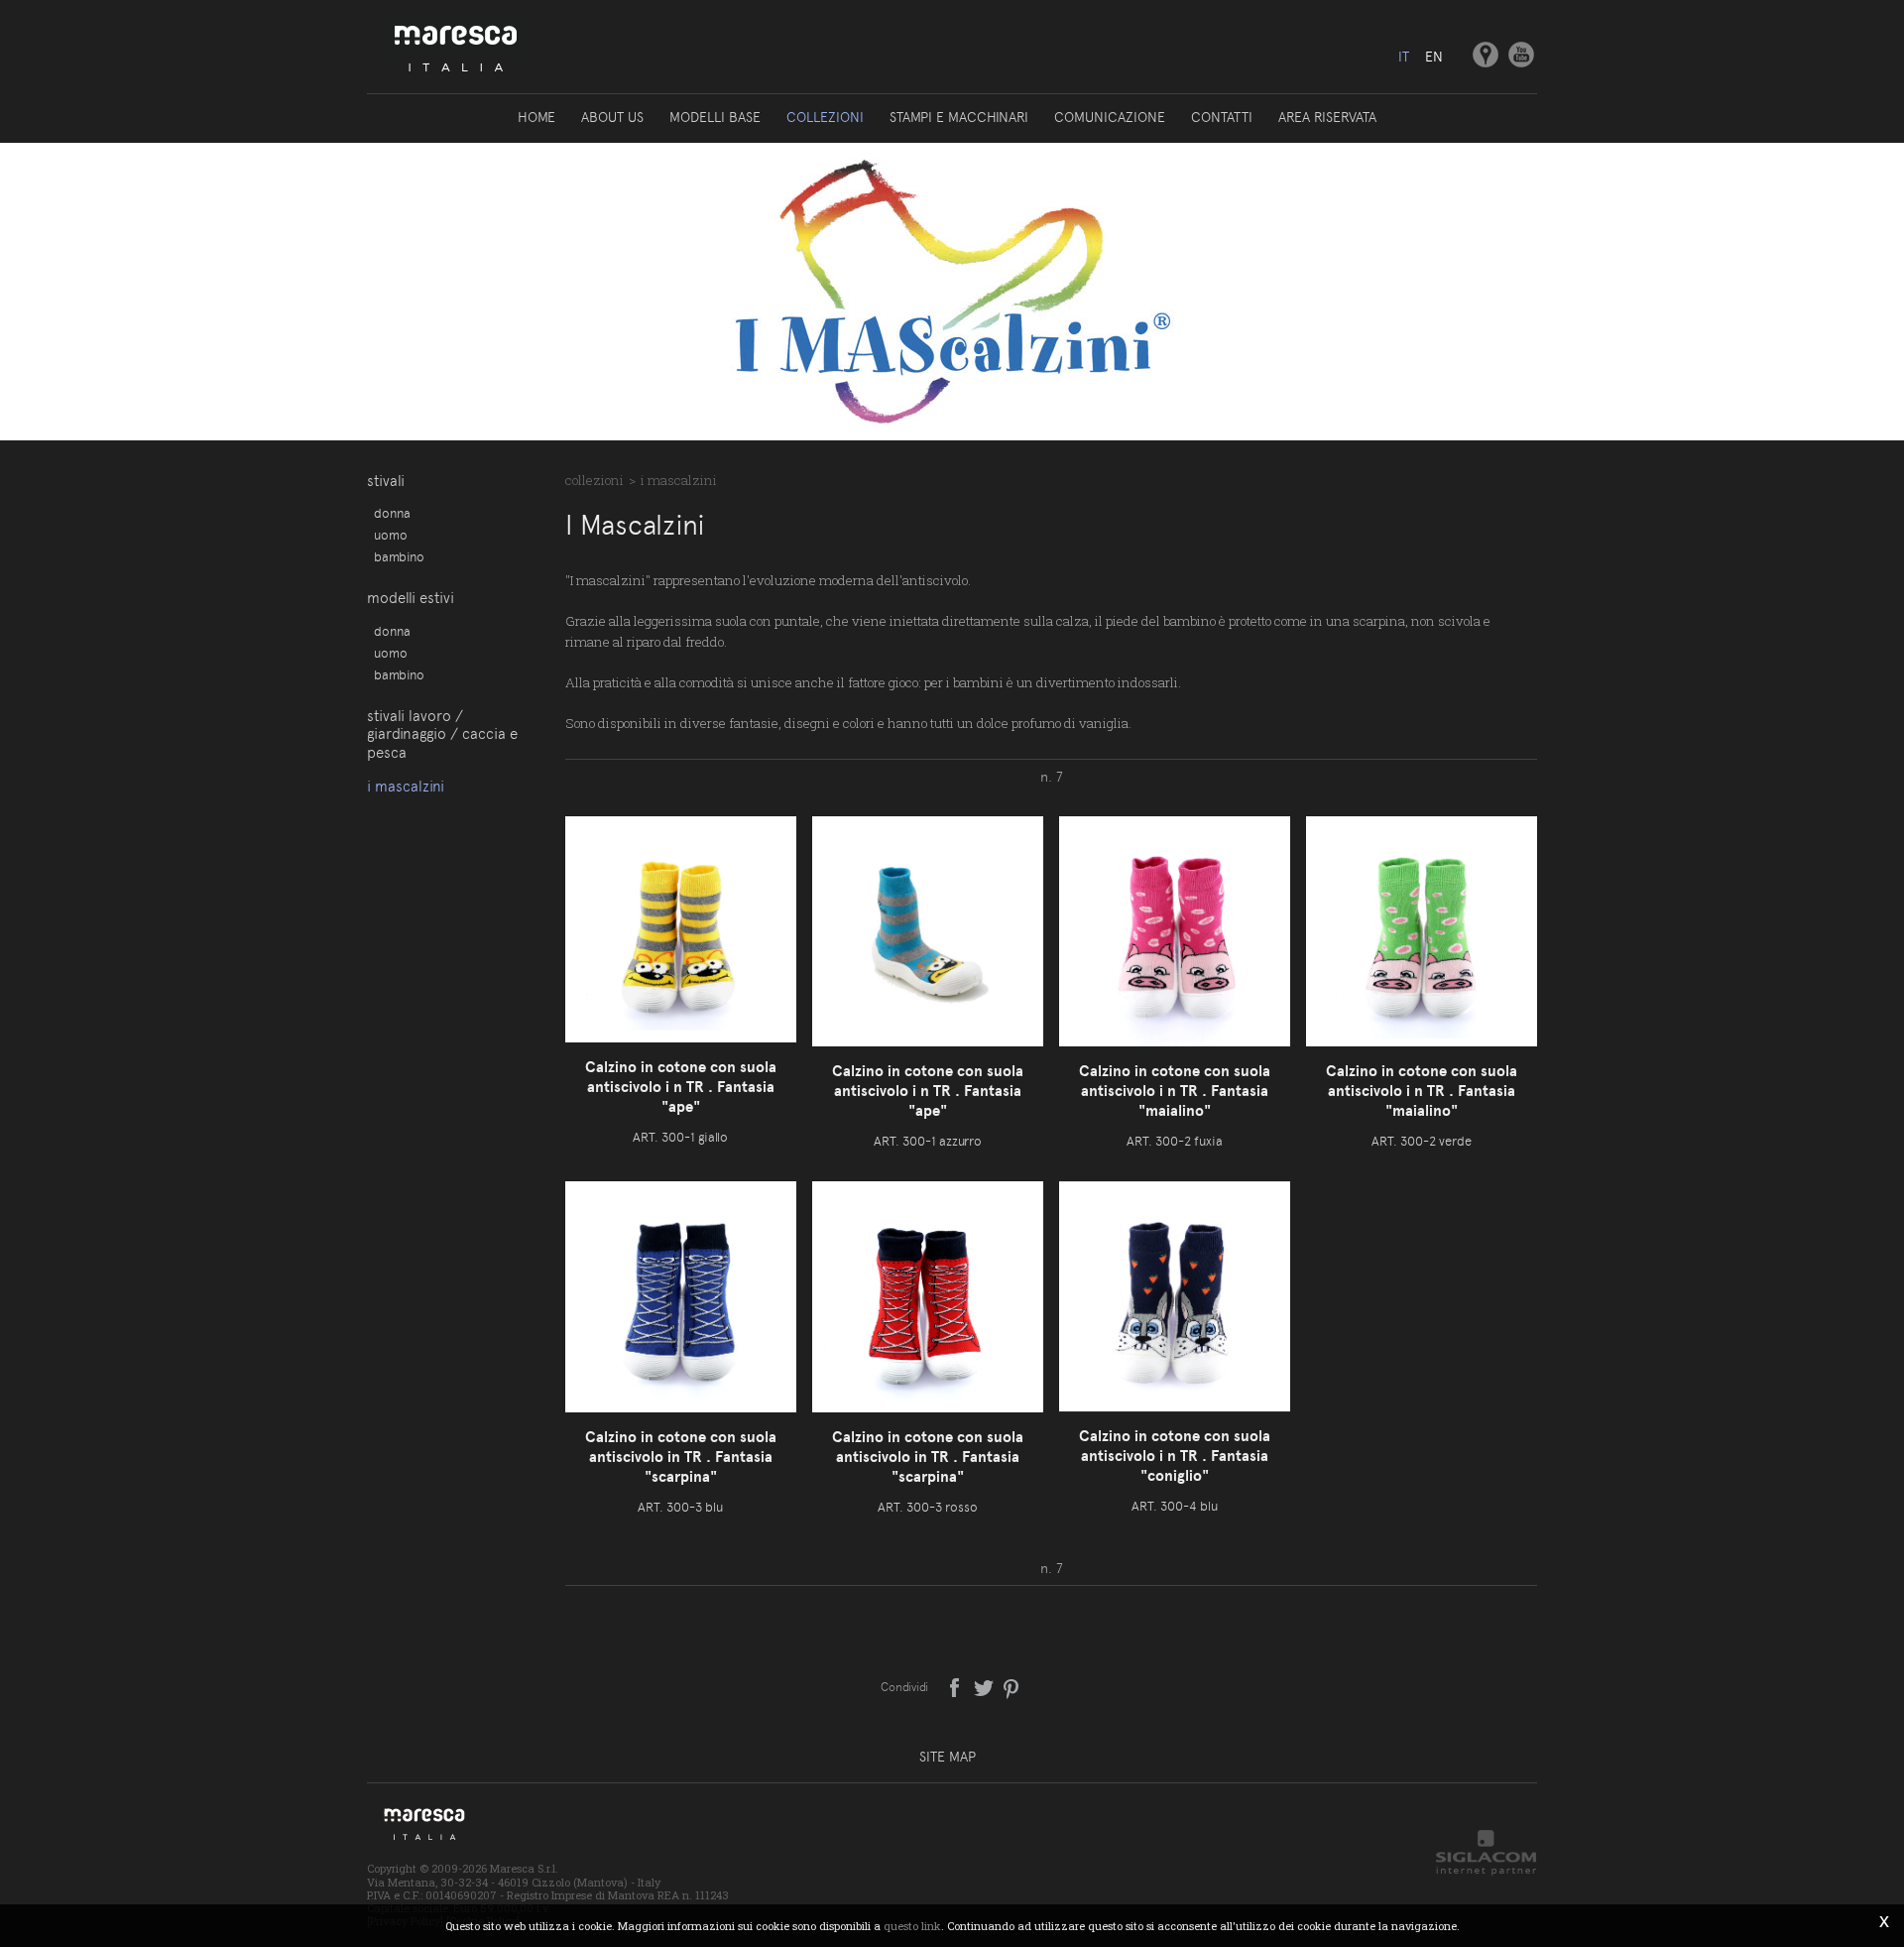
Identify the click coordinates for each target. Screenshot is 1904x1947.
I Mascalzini (406, 787)
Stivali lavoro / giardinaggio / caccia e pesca (442, 734)
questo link (912, 1926)
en (1434, 57)
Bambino (399, 556)
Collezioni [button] (825, 117)
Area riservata (1327, 117)
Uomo (391, 535)
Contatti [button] (1222, 117)
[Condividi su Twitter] (985, 1686)
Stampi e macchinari (959, 117)
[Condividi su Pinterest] (1012, 1686)
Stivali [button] (386, 481)
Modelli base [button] (715, 117)
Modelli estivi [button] (411, 598)
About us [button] (612, 117)
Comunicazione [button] (1110, 117)
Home (536, 117)
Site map (948, 1757)
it (1404, 57)
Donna (392, 513)
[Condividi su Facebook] (956, 1686)
